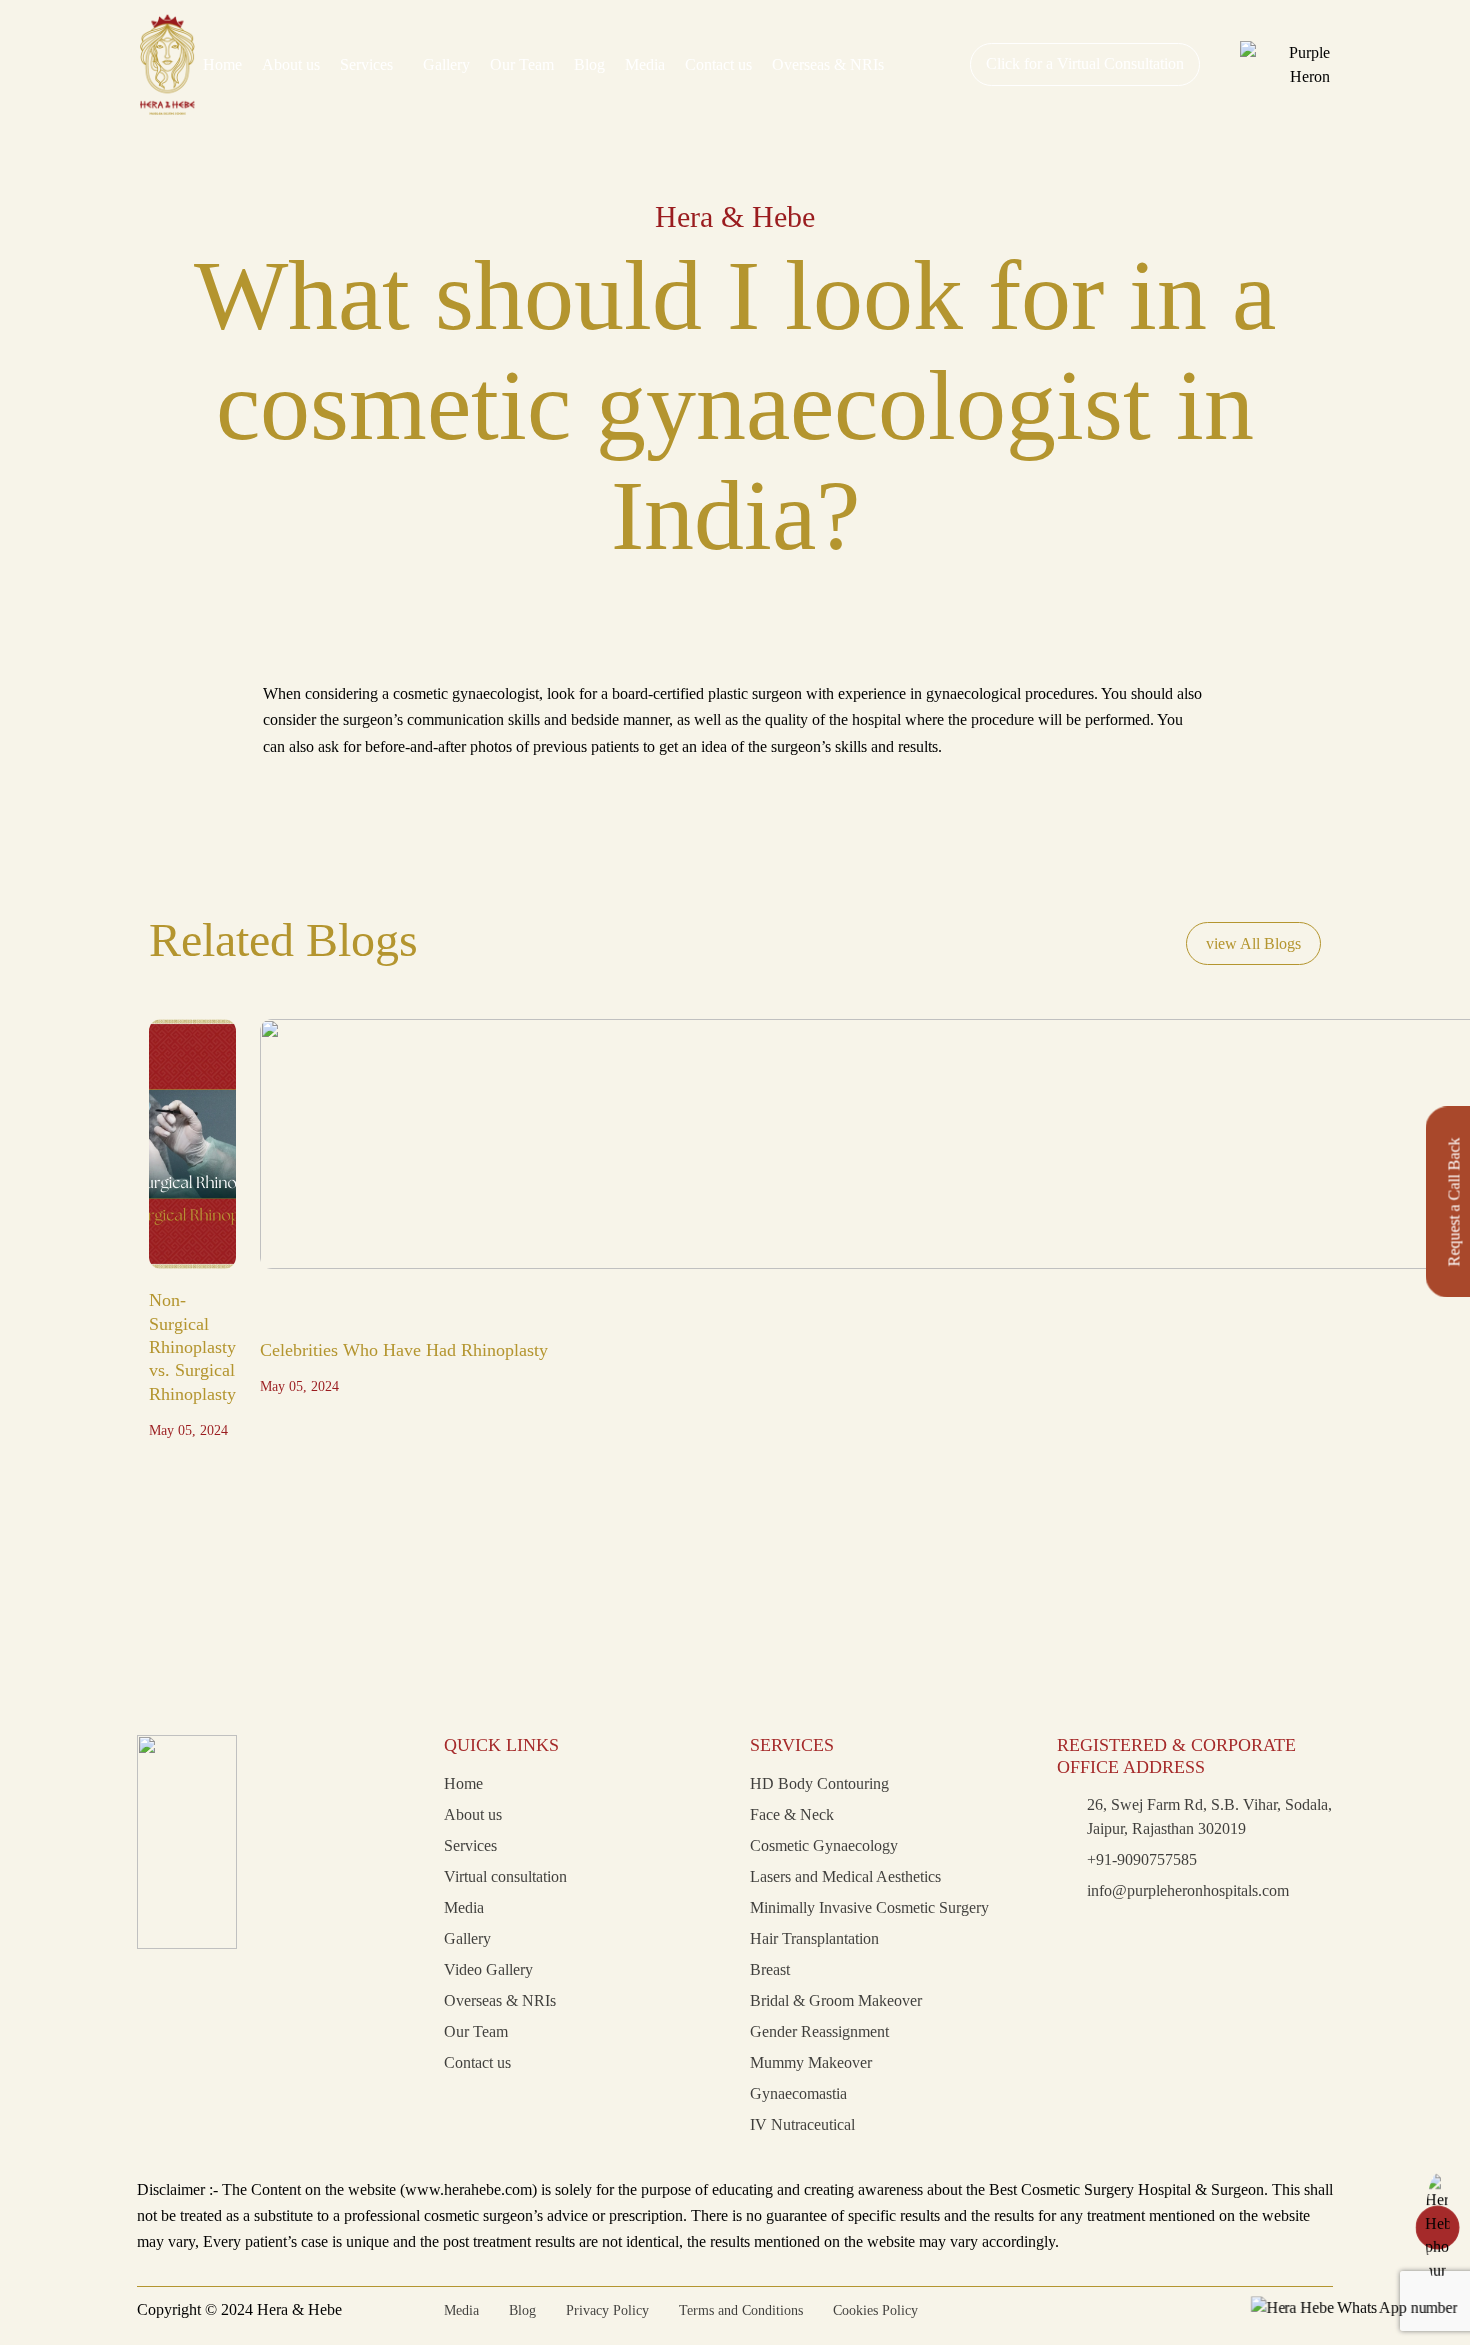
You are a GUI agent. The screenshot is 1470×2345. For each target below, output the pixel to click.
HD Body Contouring (819, 1783)
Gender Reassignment (819, 2031)
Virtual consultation (505, 1876)
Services (366, 64)
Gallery (446, 64)
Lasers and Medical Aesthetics (845, 1876)
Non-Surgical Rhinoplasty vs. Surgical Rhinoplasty (192, 1347)
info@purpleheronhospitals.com (1188, 1890)
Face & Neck (792, 1814)
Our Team (522, 64)
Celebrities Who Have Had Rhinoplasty (404, 1350)
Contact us (718, 64)
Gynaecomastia (798, 2093)
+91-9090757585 (1142, 1859)
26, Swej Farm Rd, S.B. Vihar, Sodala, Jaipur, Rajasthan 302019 (1209, 1816)
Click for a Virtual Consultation (1085, 63)
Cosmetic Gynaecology (824, 1845)
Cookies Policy (875, 2310)
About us (291, 64)
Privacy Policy (607, 2310)
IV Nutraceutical (802, 2124)
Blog (589, 64)
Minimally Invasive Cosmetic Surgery (869, 1907)
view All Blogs (1253, 943)
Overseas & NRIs (828, 64)
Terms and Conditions (741, 2310)
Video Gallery (488, 1969)
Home (222, 64)
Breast (770, 1969)
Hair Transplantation (814, 1938)
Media (645, 64)
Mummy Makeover (811, 2062)
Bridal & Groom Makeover (836, 2000)
